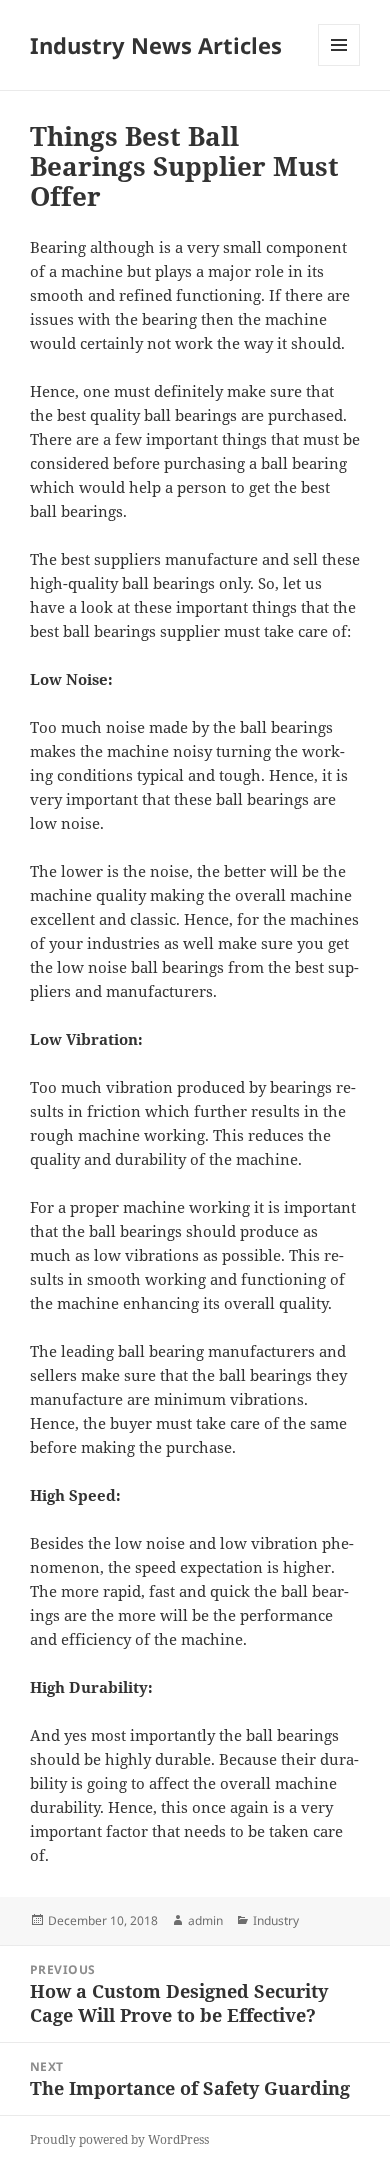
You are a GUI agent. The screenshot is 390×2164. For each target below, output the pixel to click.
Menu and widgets (339, 65)
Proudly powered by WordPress (119, 2139)
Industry (276, 1920)
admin (205, 1920)
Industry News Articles (156, 45)
